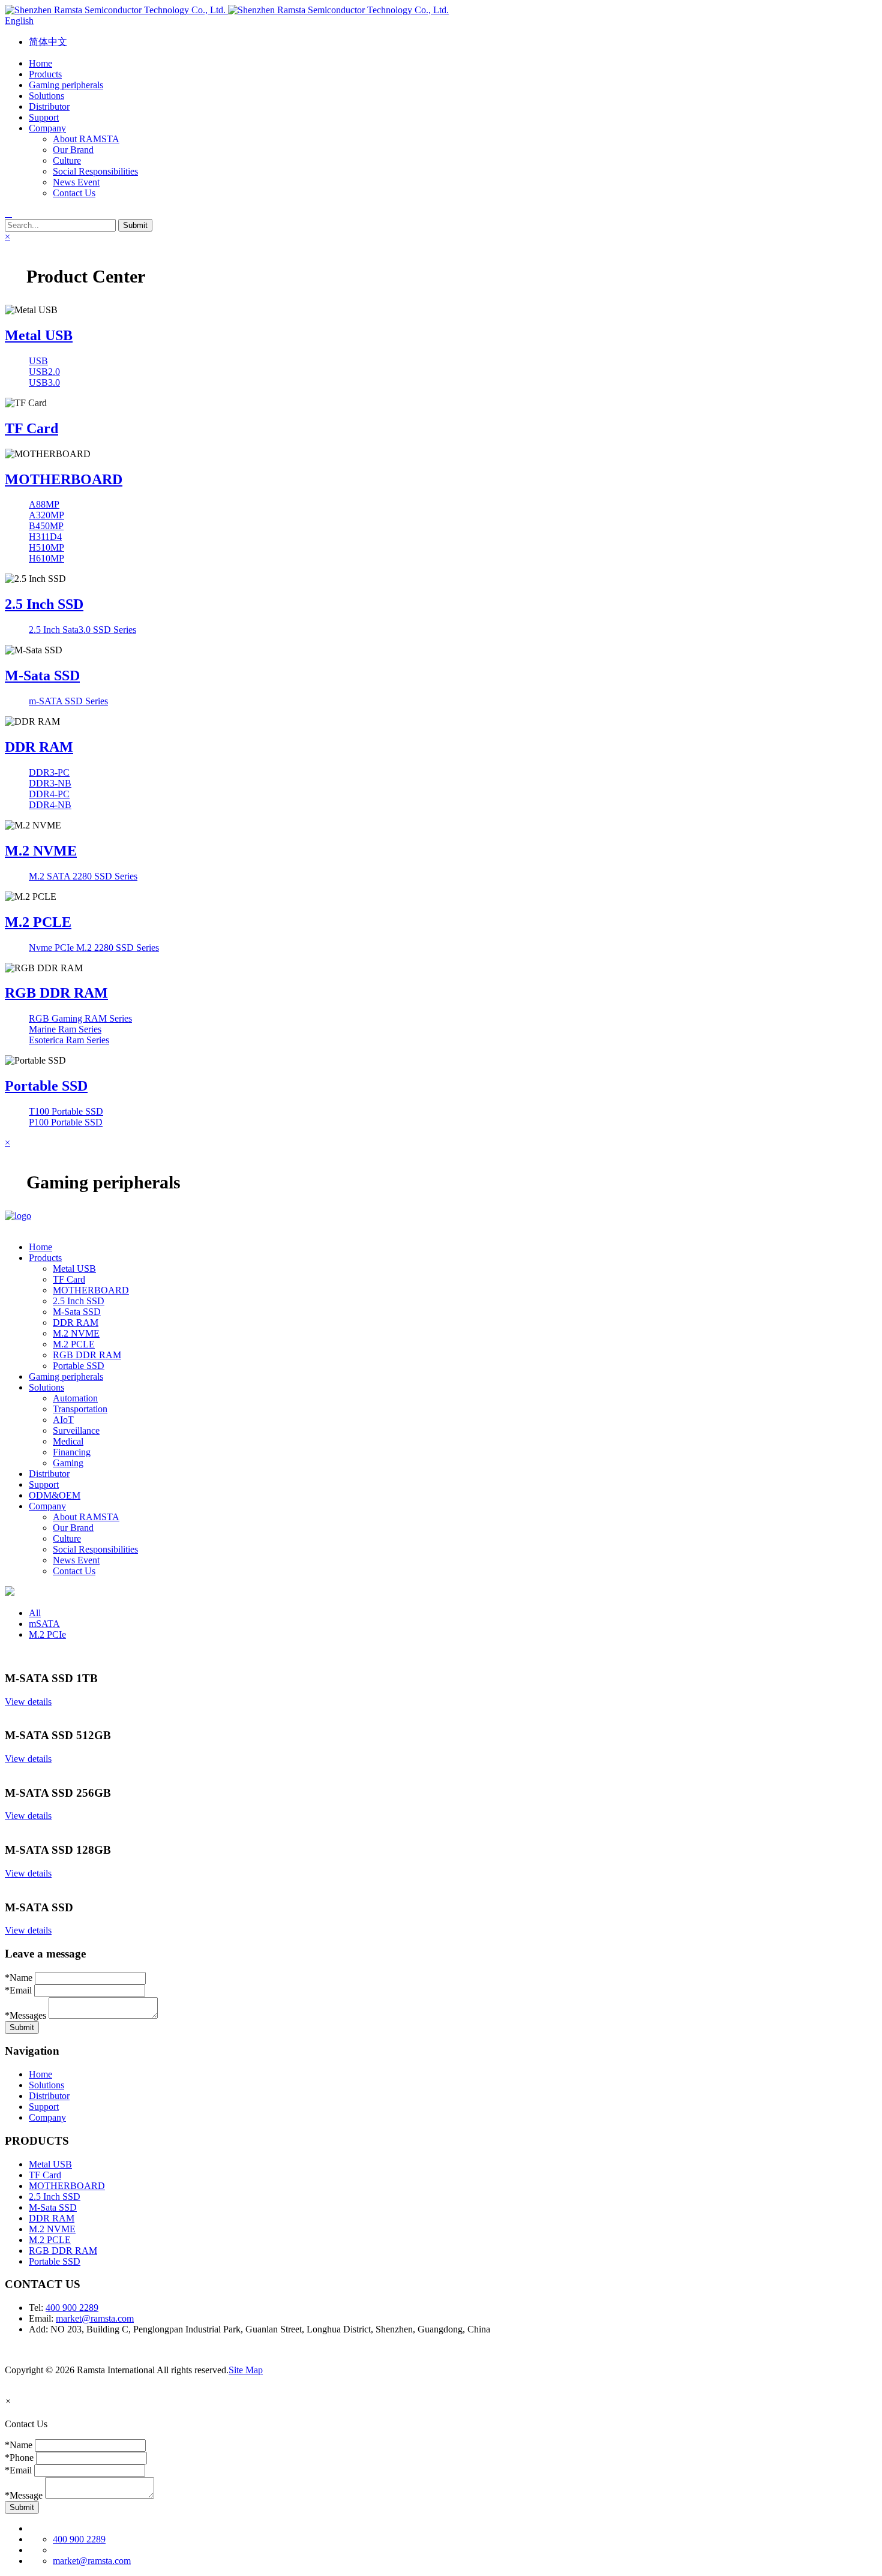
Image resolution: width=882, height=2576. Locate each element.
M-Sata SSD (42, 675)
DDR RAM (39, 747)
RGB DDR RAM (56, 993)
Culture (67, 160)
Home (40, 2074)
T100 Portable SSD (66, 1111)
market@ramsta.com (95, 2318)
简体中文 (48, 42)
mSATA (44, 1624)
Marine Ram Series (65, 1029)
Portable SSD (46, 1086)
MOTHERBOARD (64, 479)
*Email (18, 1990)
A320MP (46, 515)
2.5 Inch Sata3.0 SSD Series (82, 630)
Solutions (46, 2085)
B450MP (46, 526)
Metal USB (39, 335)
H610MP (46, 558)
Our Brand (73, 150)
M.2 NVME (41, 851)
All (35, 1613)
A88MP (44, 504)
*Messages (25, 2015)
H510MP (46, 547)
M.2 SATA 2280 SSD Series (83, 876)
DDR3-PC (49, 772)
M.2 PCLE (38, 922)
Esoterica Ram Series (69, 1040)
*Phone (19, 2458)
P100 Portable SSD (66, 1122)
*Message (24, 2495)
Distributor (49, 2096)
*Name (19, 1978)
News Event (76, 182)
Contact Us (74, 193)
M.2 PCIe (47, 1634)
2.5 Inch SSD (44, 604)
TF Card (31, 428)
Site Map (246, 2370)
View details (28, 1702)
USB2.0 (44, 372)
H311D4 (45, 537)
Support (44, 2107)
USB (38, 361)
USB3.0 (44, 382)
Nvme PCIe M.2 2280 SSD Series (94, 948)
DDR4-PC (49, 794)
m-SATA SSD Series (68, 701)
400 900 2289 (72, 2308)
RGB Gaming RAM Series (80, 1018)
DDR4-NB (50, 805)
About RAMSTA (86, 139)
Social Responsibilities (95, 171)
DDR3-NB (50, 783)
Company (47, 2117)
